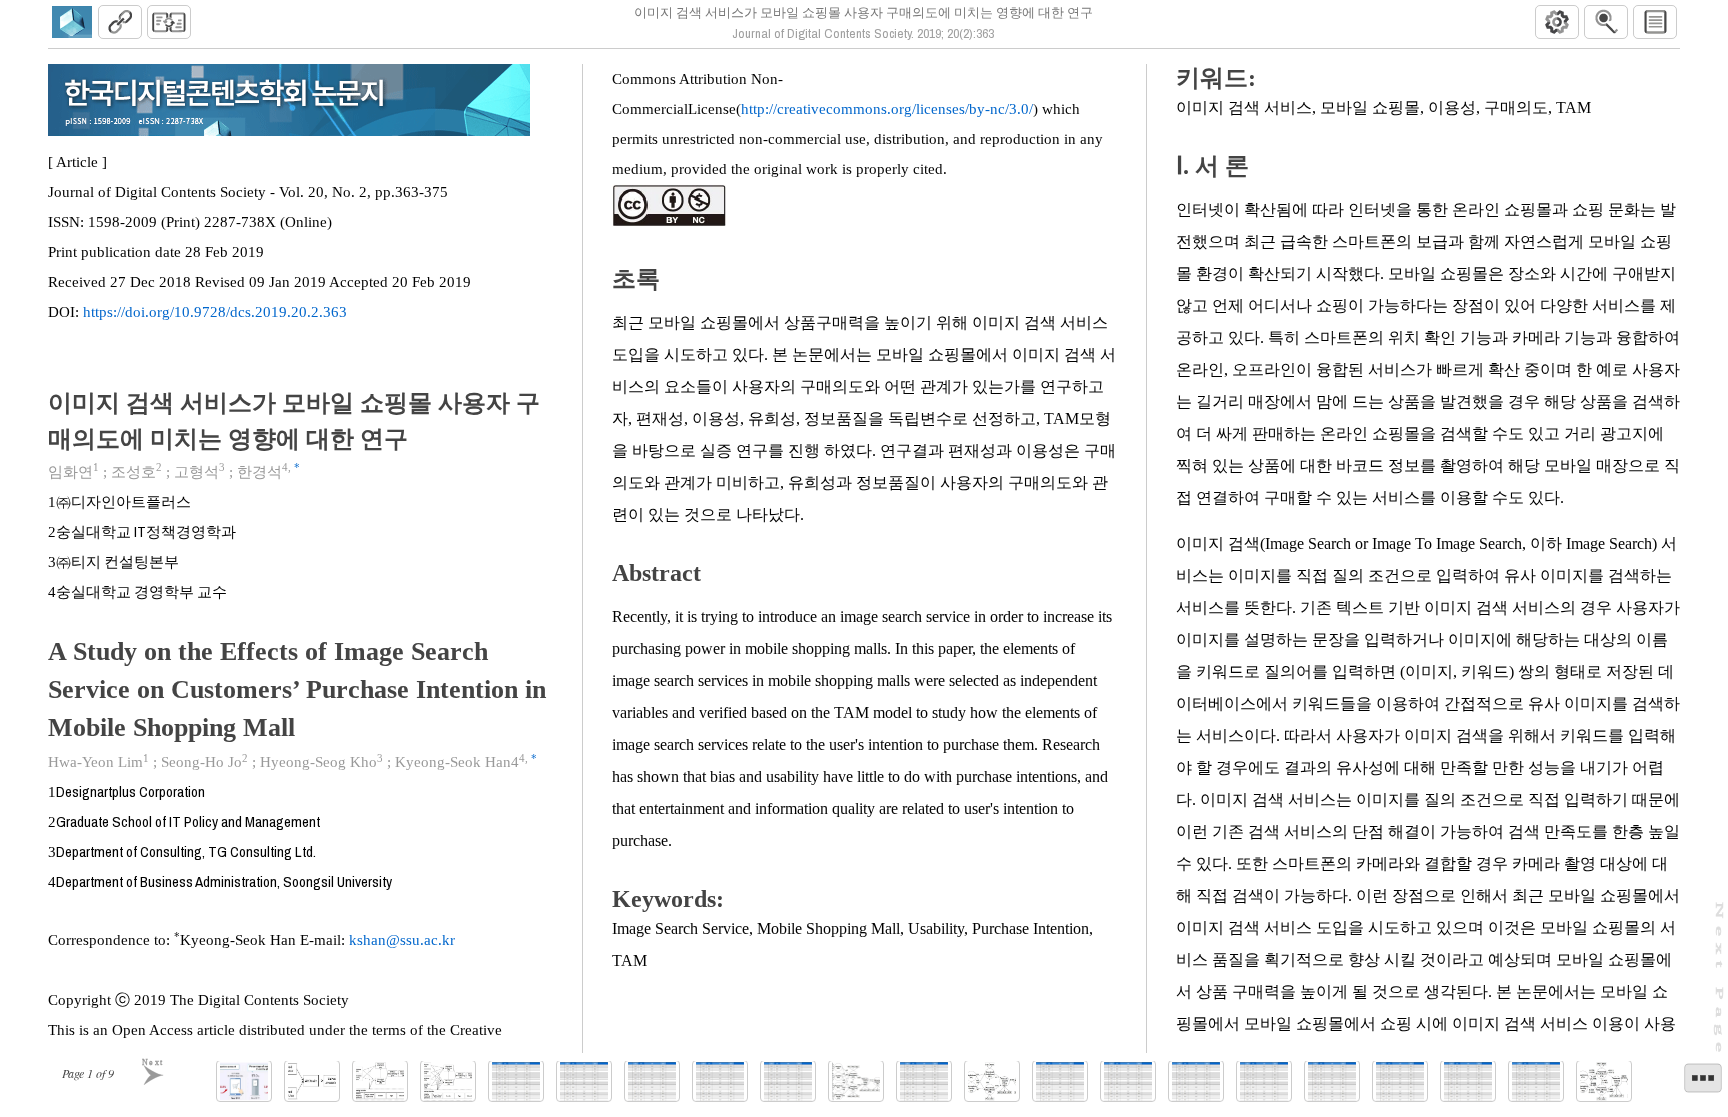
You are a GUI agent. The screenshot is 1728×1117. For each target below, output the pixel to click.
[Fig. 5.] (856, 1081)
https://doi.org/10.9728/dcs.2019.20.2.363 (215, 312)
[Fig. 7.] (1604, 1081)
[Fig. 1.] (244, 1081)
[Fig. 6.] (992, 1081)
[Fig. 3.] (380, 1081)
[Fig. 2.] (312, 1081)
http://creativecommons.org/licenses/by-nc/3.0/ (887, 109)
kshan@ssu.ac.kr (402, 940)
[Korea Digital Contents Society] (72, 22)
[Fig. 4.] (448, 1081)
